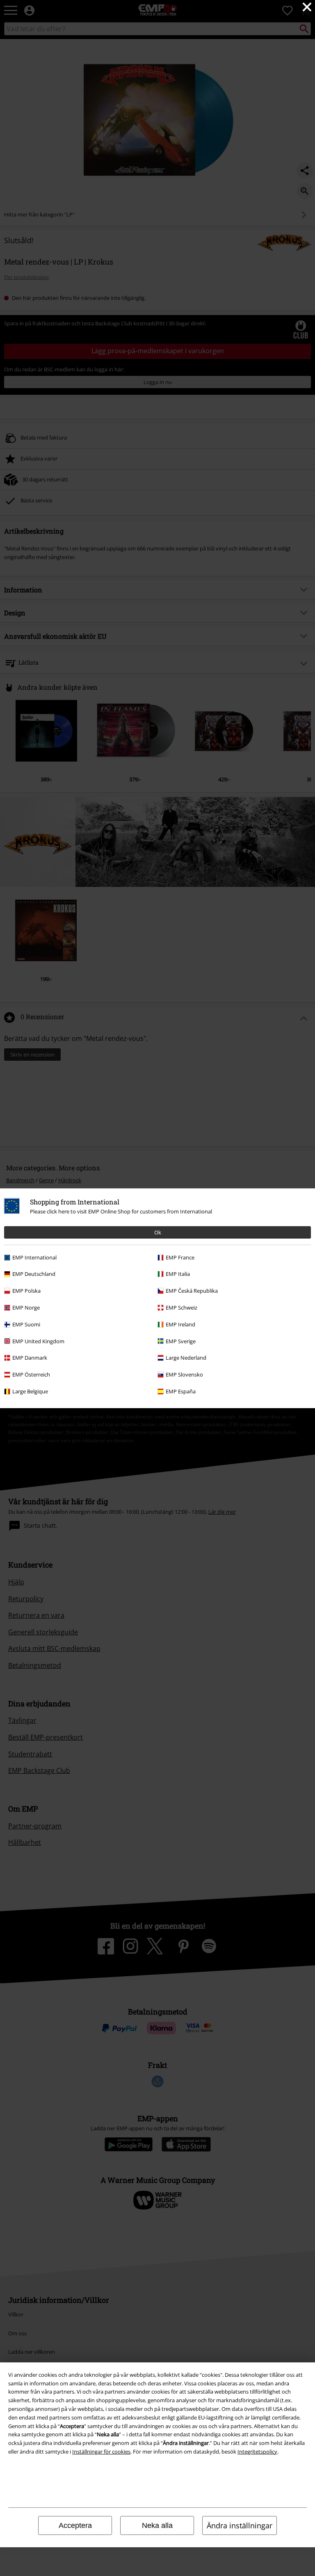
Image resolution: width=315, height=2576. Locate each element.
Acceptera (75, 2525)
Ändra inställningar (240, 2525)
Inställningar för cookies (101, 2452)
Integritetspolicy (257, 2452)
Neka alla (157, 2525)
